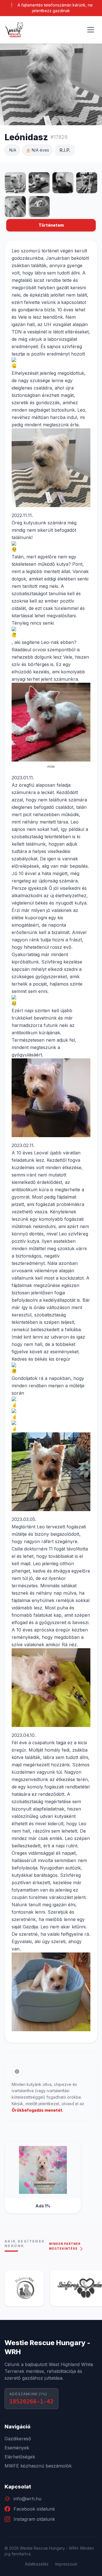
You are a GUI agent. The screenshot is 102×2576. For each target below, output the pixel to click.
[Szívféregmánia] (36, 2288)
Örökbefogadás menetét (37, 2110)
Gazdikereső (18, 2439)
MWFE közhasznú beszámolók (38, 2466)
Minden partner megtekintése (65, 2246)
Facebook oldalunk (34, 2509)
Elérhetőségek (20, 2457)
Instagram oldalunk (34, 2519)
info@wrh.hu (27, 2499)
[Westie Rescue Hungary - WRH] (14, 30)
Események (17, 2448)
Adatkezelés (37, 2564)
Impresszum (66, 2564)
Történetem (51, 225)
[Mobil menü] (91, 30)
